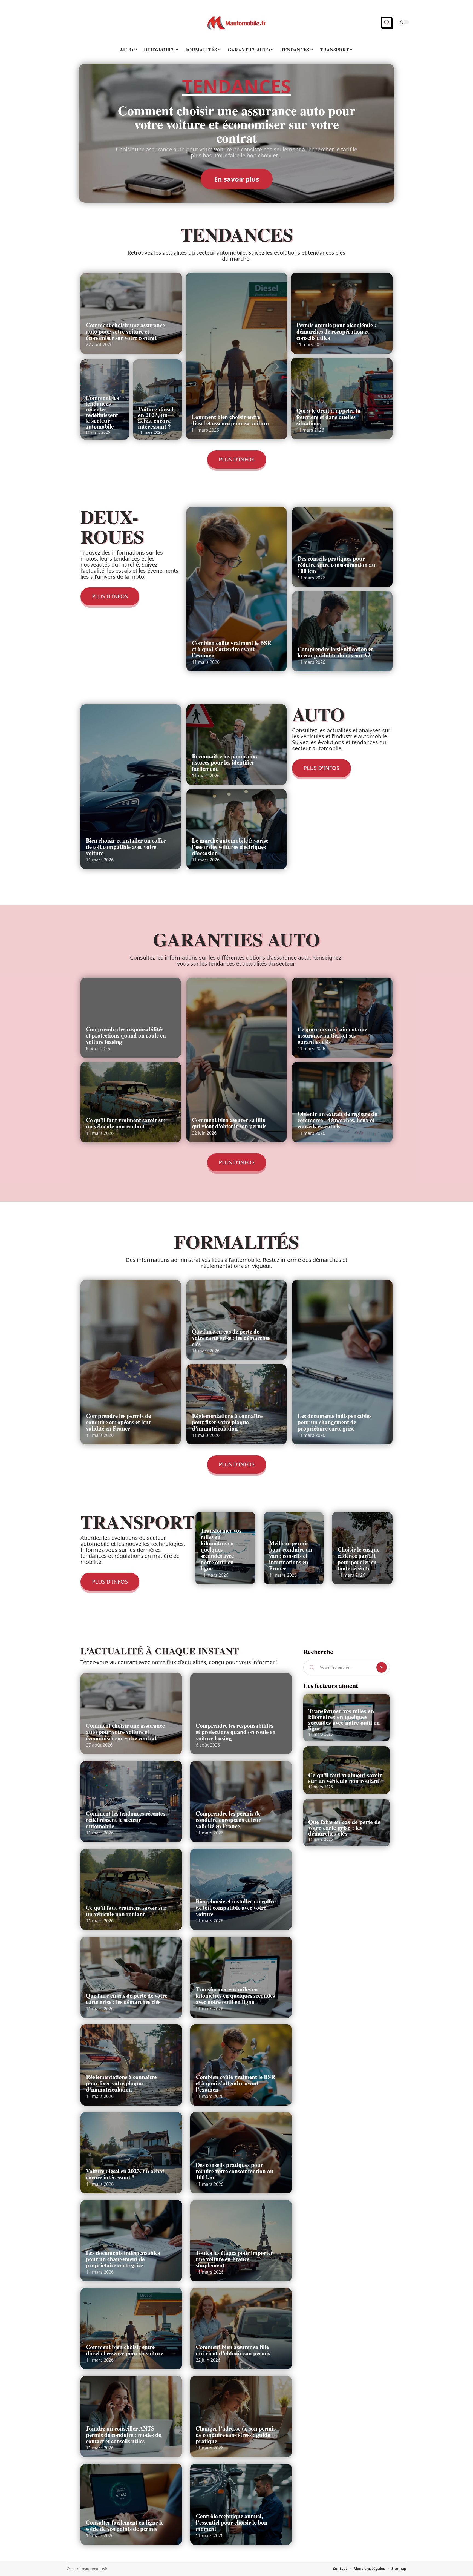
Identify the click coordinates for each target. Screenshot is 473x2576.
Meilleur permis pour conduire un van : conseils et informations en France (291, 1556)
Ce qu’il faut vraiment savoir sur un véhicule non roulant (126, 1123)
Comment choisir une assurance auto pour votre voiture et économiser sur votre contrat (236, 124)
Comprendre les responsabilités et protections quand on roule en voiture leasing (126, 1035)
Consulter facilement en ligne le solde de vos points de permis (125, 2525)
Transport (138, 1522)
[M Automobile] (236, 22)
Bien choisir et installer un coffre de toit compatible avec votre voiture (126, 847)
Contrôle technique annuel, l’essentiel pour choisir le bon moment (232, 2522)
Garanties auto (236, 939)
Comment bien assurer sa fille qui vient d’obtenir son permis (229, 1123)
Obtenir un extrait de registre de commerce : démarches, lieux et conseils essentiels (337, 1120)
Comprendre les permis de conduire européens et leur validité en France (119, 1422)
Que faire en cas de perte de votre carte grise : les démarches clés (231, 1338)
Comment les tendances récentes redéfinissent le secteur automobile (102, 412)
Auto (318, 714)
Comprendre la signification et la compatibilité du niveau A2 (335, 652)
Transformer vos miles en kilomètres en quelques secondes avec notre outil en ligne (221, 1549)
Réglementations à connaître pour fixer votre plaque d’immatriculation (227, 1422)
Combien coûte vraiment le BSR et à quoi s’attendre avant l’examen (232, 649)
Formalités (236, 1241)
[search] (387, 22)
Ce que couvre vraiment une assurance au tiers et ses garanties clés (332, 1035)
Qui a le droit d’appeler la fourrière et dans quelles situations (328, 417)
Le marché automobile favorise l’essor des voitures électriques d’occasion (230, 847)
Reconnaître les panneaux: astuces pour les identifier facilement (225, 762)
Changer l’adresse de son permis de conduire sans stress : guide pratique (236, 2435)
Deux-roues (112, 526)
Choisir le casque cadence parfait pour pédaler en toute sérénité (358, 1559)
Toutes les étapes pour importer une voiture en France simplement (234, 2259)
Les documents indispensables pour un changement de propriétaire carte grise (334, 1422)
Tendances (236, 87)
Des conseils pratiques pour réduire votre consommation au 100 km (336, 565)
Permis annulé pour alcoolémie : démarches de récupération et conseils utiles (336, 331)
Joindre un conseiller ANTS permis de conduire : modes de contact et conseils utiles (123, 2435)
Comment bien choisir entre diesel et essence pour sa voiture (230, 420)
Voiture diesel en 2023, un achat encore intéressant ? (156, 418)
